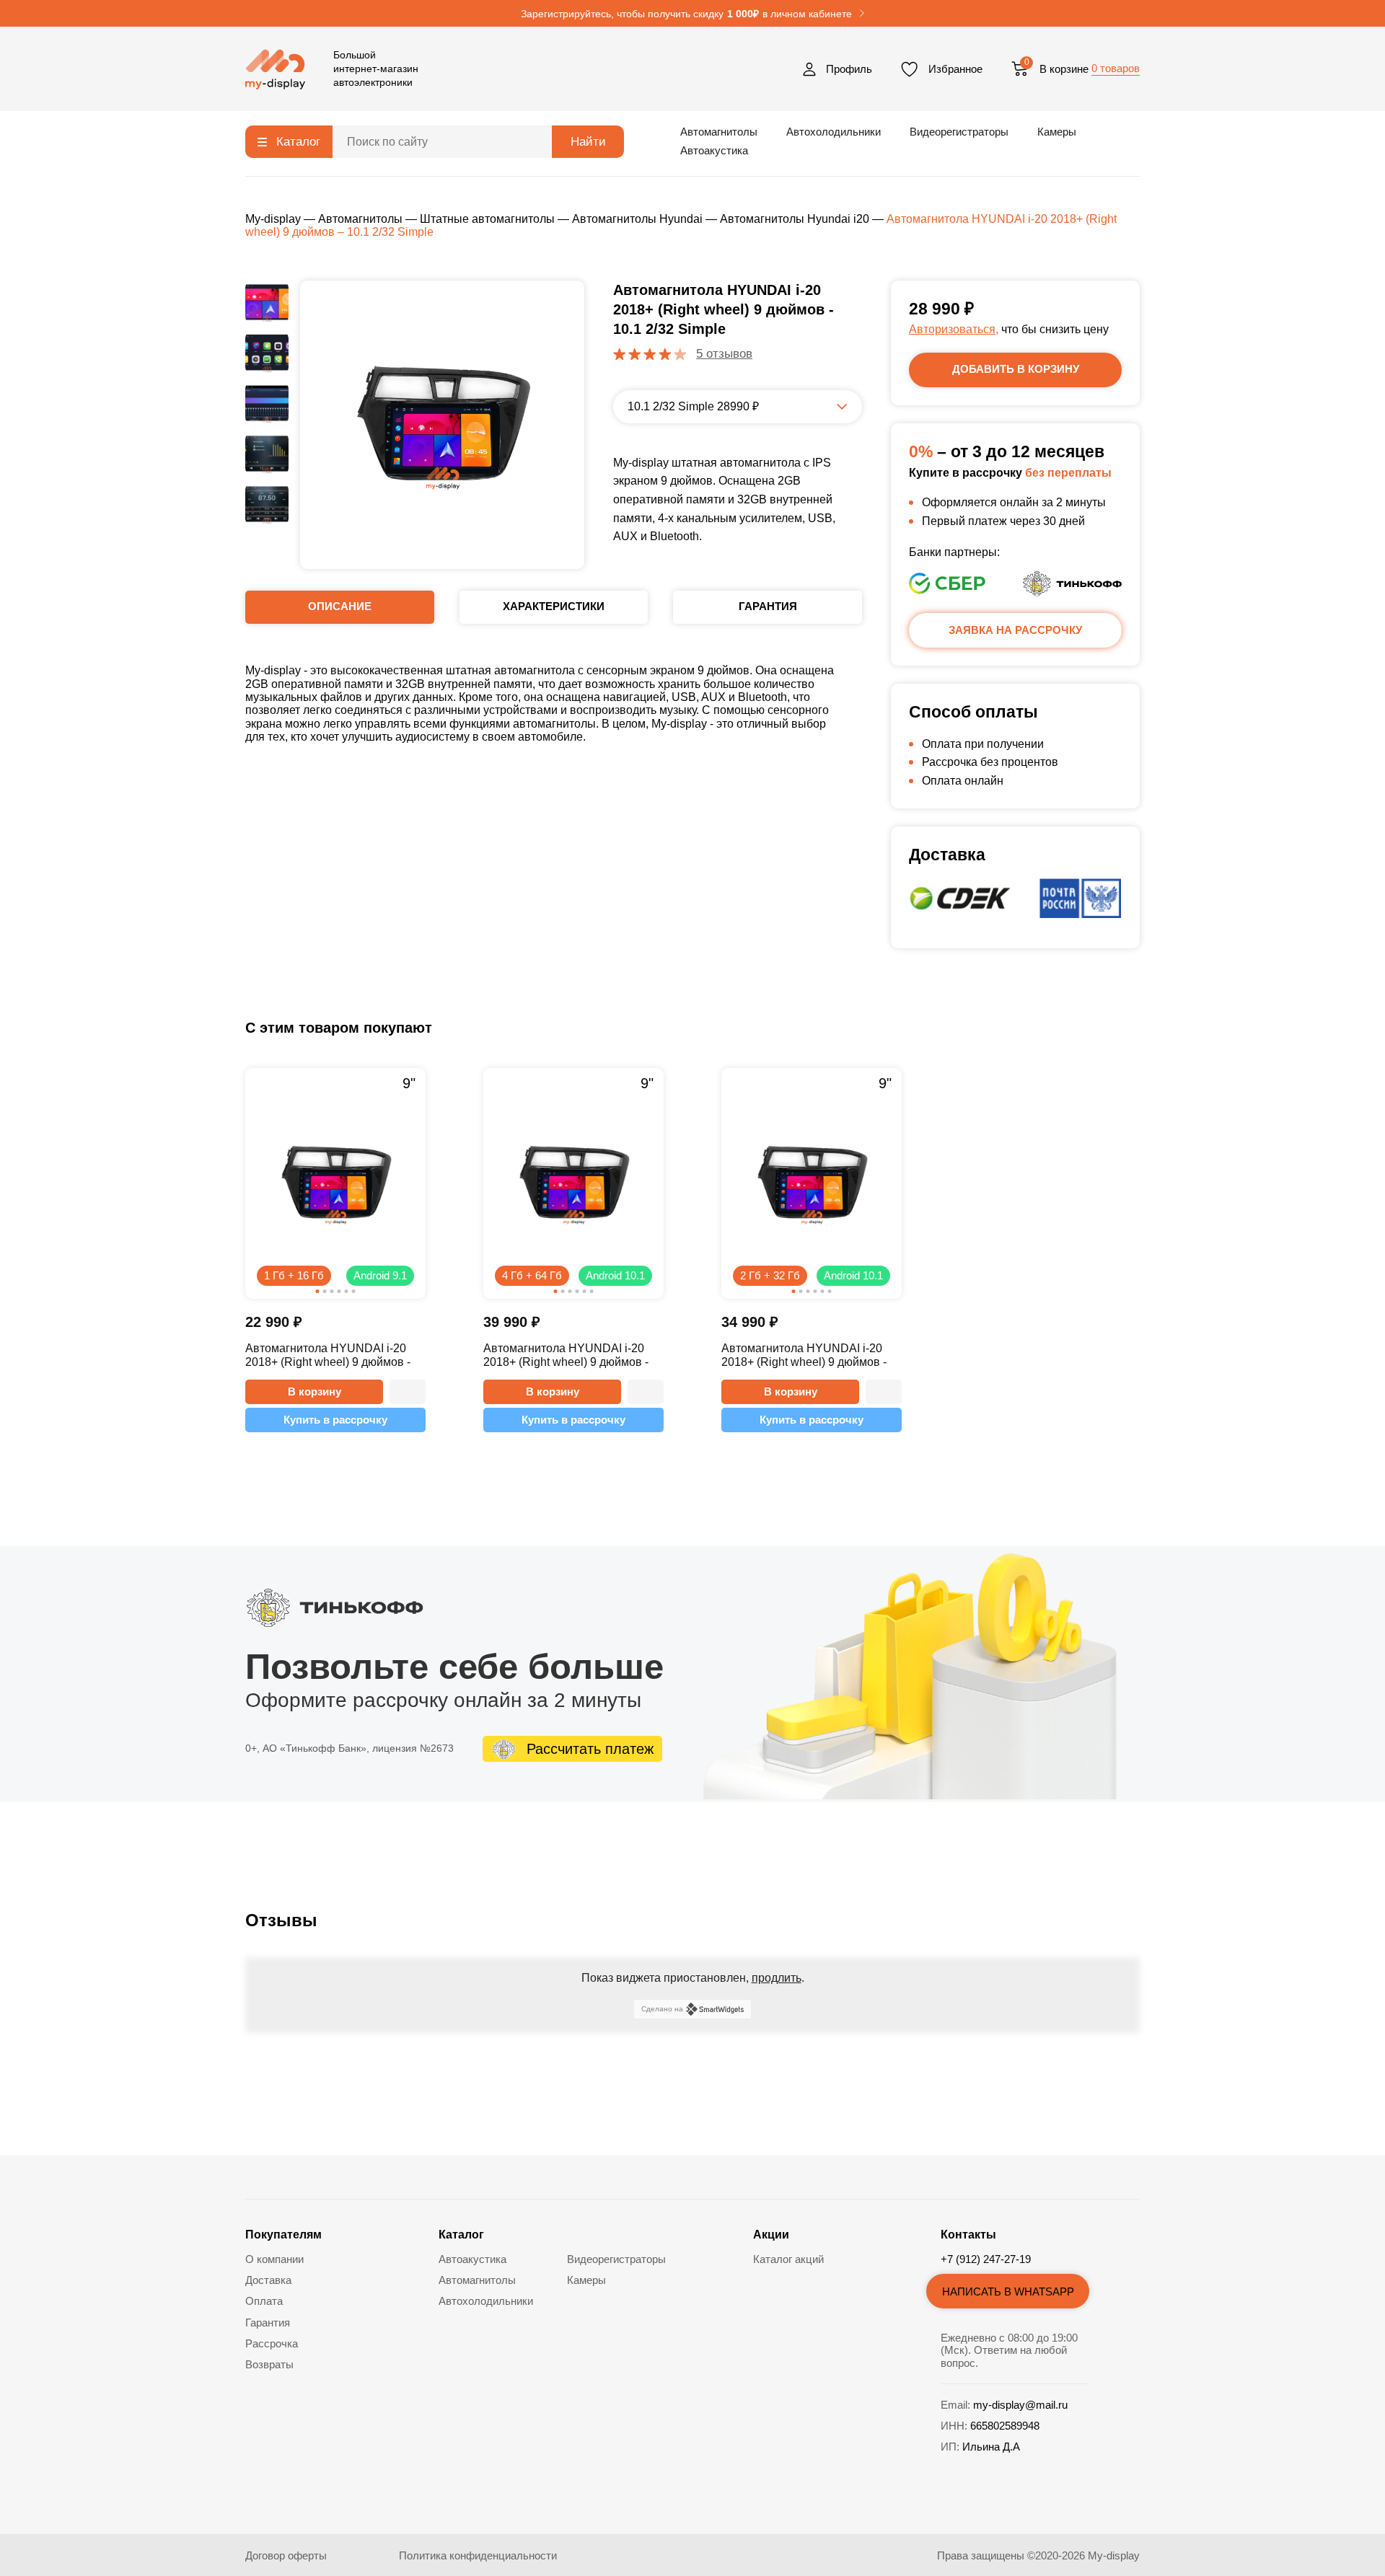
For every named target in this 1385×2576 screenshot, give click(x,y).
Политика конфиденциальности (478, 2555)
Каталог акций (788, 2259)
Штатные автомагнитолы (487, 219)
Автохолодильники (834, 132)
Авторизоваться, (954, 329)
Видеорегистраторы (959, 132)
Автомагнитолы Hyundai (637, 219)
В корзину (315, 1391)
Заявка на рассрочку (1015, 630)
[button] (408, 1392)
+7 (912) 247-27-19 (986, 2259)
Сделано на (662, 2009)
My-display (273, 219)
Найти (588, 142)
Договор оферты (286, 2555)
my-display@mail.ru (1020, 2405)
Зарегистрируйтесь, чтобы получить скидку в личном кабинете (686, 14)
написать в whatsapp (1008, 2292)
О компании (274, 2259)
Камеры (1057, 132)
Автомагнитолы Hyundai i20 (795, 219)
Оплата (264, 2301)
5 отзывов (724, 354)
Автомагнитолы (719, 132)
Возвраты (269, 2364)
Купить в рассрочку (335, 1420)
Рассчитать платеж (590, 1749)
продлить (777, 1978)
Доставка (268, 2280)
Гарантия (268, 2323)
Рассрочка (272, 2343)
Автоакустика (714, 150)
